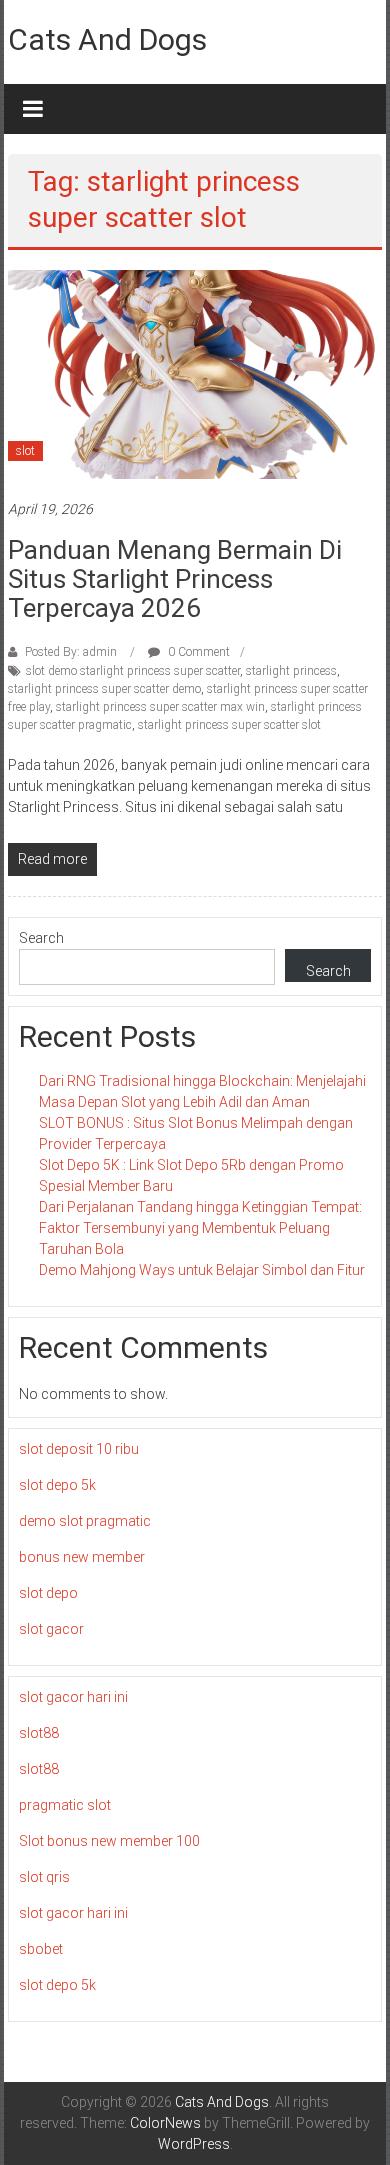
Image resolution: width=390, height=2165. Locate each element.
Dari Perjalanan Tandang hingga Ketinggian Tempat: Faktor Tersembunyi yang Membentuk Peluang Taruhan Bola (200, 1228)
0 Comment (197, 652)
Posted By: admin (71, 652)
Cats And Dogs (107, 39)
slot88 (39, 1733)
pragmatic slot (65, 1805)
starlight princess (291, 671)
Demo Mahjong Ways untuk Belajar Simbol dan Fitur (202, 1270)
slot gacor (51, 1629)
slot (25, 451)
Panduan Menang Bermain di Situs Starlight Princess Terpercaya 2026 (175, 579)
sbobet (41, 1949)
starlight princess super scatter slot (229, 725)
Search (41, 938)
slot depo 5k (57, 1485)
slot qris (44, 1877)
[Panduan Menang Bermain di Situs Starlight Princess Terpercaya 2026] (195, 373)
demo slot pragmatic (85, 1521)
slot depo (48, 1593)
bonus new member (82, 1557)
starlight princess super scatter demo (104, 689)
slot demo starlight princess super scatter (133, 671)
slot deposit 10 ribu (79, 1449)
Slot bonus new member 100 (109, 1841)
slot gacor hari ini (73, 1697)
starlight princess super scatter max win (160, 707)
